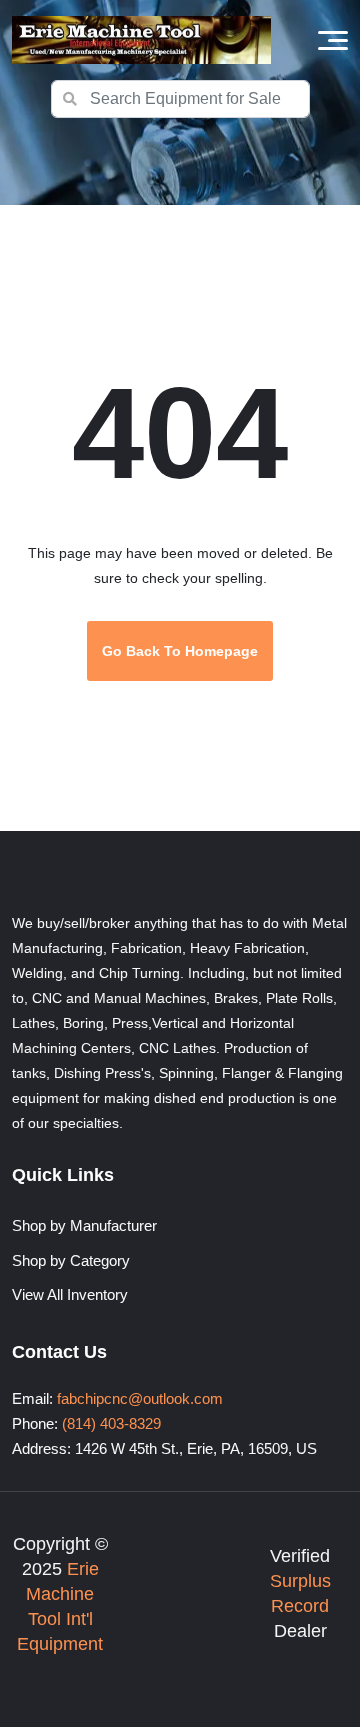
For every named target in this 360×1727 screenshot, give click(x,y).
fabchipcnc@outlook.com (140, 1398)
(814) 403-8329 (111, 1423)
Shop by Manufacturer (84, 1225)
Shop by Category (71, 1260)
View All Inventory (70, 1294)
